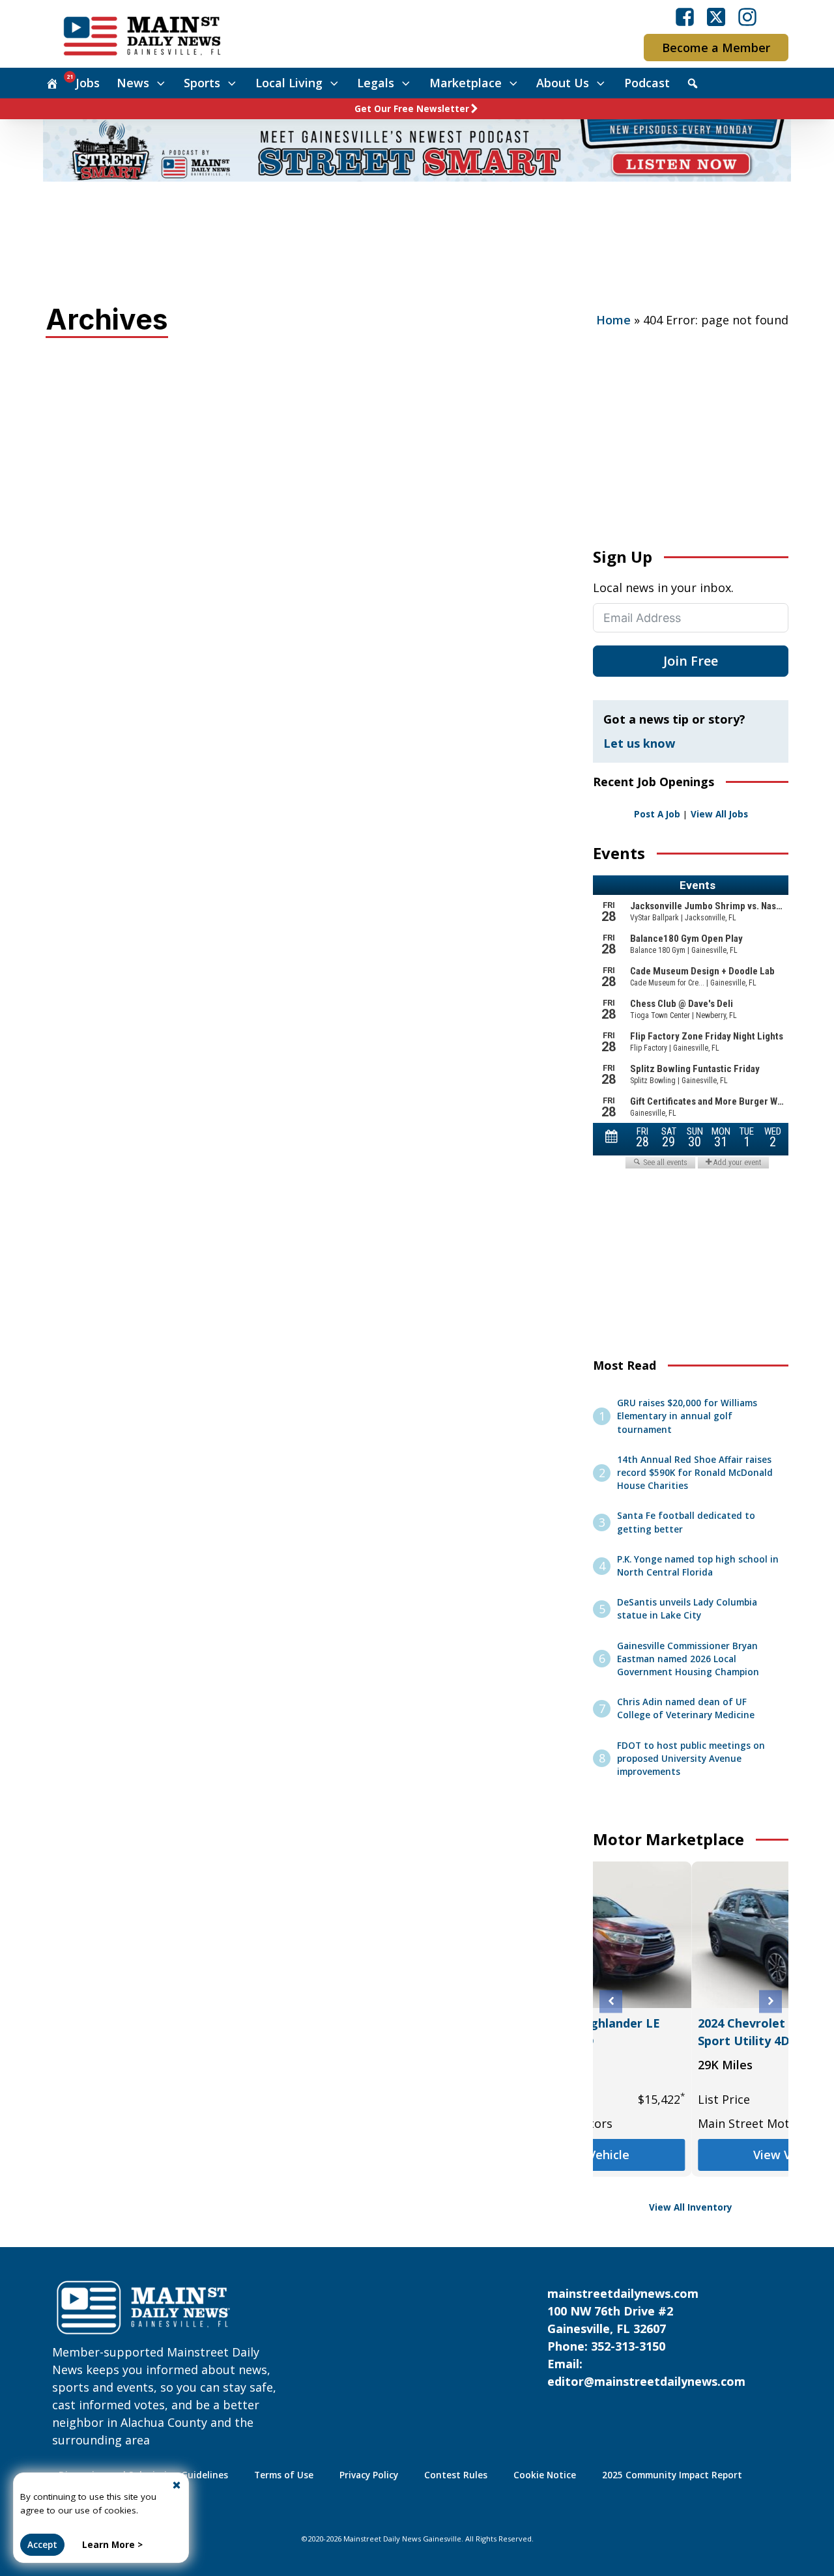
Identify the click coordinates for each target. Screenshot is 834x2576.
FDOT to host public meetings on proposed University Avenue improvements (691, 1759)
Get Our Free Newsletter (412, 109)
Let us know (639, 743)
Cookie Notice (545, 2475)
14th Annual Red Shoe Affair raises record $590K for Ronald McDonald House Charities (695, 1473)
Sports (202, 83)
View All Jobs (719, 814)
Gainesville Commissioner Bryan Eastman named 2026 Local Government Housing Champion (688, 1659)
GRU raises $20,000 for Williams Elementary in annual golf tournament (687, 1416)
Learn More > (112, 2545)
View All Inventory (691, 2207)
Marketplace (466, 83)
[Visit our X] (716, 17)
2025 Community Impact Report (672, 2475)
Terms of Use (284, 2475)
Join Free (691, 661)
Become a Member (716, 48)
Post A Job (657, 814)
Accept (42, 2545)
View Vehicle (691, 2155)
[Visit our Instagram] (747, 17)
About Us (563, 83)
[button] (611, 2001)
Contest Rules (456, 2475)
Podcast (647, 83)
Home (613, 320)
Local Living (289, 83)
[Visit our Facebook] (685, 17)
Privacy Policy (369, 2475)
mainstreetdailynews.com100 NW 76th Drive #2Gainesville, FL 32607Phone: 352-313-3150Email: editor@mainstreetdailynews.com (646, 2337)
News (133, 83)
